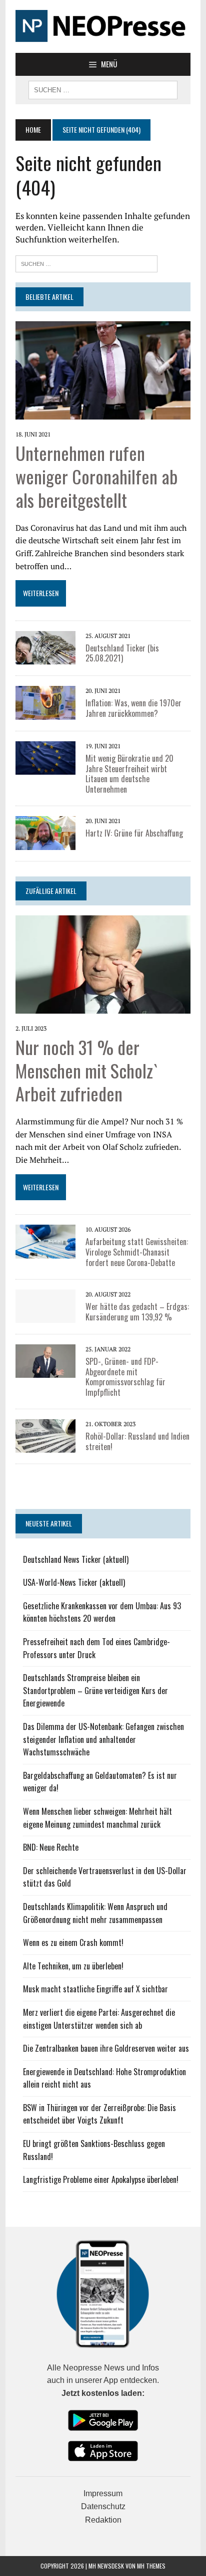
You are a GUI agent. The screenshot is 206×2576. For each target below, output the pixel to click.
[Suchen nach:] (86, 263)
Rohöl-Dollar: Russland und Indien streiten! (137, 1441)
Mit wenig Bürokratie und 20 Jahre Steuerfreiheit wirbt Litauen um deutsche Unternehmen (129, 774)
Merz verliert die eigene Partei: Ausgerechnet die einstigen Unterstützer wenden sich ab (99, 2019)
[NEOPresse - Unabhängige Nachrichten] (103, 26)
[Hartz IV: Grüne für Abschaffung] (45, 843)
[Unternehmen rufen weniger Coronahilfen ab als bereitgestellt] (103, 413)
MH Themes (151, 2566)
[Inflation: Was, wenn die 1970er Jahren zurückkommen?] (45, 713)
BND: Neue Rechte (51, 1847)
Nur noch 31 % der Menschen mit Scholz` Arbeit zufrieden (87, 1070)
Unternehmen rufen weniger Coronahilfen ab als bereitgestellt (96, 476)
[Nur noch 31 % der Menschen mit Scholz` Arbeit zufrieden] (103, 1007)
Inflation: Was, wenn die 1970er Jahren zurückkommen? (133, 708)
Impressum (103, 2493)
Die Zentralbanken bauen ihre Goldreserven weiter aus (106, 2048)
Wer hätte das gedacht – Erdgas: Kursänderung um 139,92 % (137, 1312)
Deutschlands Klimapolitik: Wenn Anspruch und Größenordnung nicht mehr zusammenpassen (95, 1913)
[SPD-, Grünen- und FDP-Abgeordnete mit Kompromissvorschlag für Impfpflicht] (45, 1371)
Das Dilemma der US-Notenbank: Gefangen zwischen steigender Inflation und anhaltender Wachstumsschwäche (103, 1739)
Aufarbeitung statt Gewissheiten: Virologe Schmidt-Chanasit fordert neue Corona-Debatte (137, 1252)
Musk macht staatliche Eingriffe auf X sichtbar (95, 1989)
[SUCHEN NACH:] (103, 89)
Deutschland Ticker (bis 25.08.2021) (122, 653)
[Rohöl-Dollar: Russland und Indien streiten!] (45, 1446)
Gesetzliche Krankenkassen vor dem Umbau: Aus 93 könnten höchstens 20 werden (102, 1612)
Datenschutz (103, 2506)
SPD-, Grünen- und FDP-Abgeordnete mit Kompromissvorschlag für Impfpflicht (125, 1377)
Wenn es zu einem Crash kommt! (73, 1942)
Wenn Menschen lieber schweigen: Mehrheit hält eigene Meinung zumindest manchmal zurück (97, 1818)
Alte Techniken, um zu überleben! (73, 1966)
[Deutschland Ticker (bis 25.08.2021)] (45, 657)
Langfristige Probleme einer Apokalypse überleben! (101, 2179)
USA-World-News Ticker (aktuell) (74, 1582)
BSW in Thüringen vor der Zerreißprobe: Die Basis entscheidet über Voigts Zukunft (99, 2114)
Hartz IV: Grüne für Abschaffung (134, 833)
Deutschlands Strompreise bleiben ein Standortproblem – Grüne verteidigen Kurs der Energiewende (95, 1690)
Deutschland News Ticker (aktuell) (76, 1559)
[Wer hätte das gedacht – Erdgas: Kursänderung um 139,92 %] (45, 1316)
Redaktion (103, 2520)
